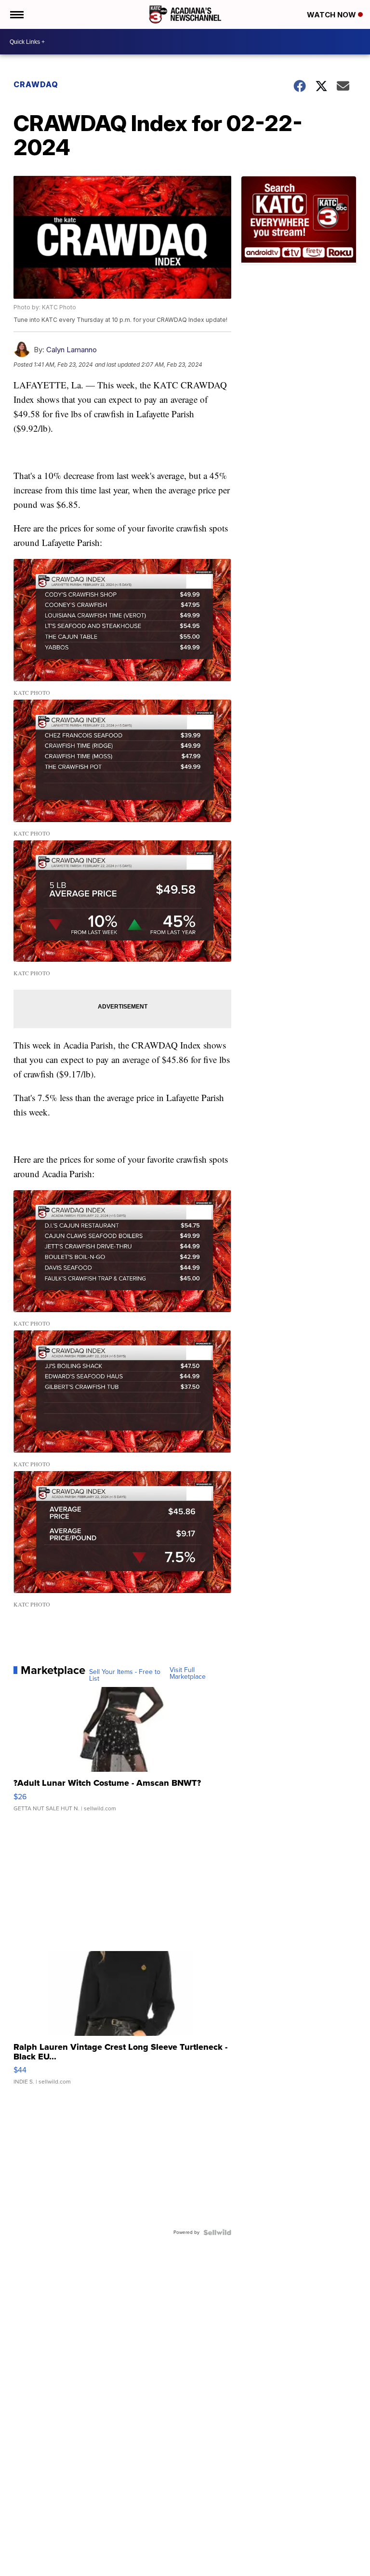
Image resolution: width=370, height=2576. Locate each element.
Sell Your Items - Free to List (125, 1675)
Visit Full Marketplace (188, 1673)
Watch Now (332, 15)
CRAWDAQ (36, 84)
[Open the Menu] (16, 14)
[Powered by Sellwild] (217, 2232)
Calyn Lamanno (72, 350)
